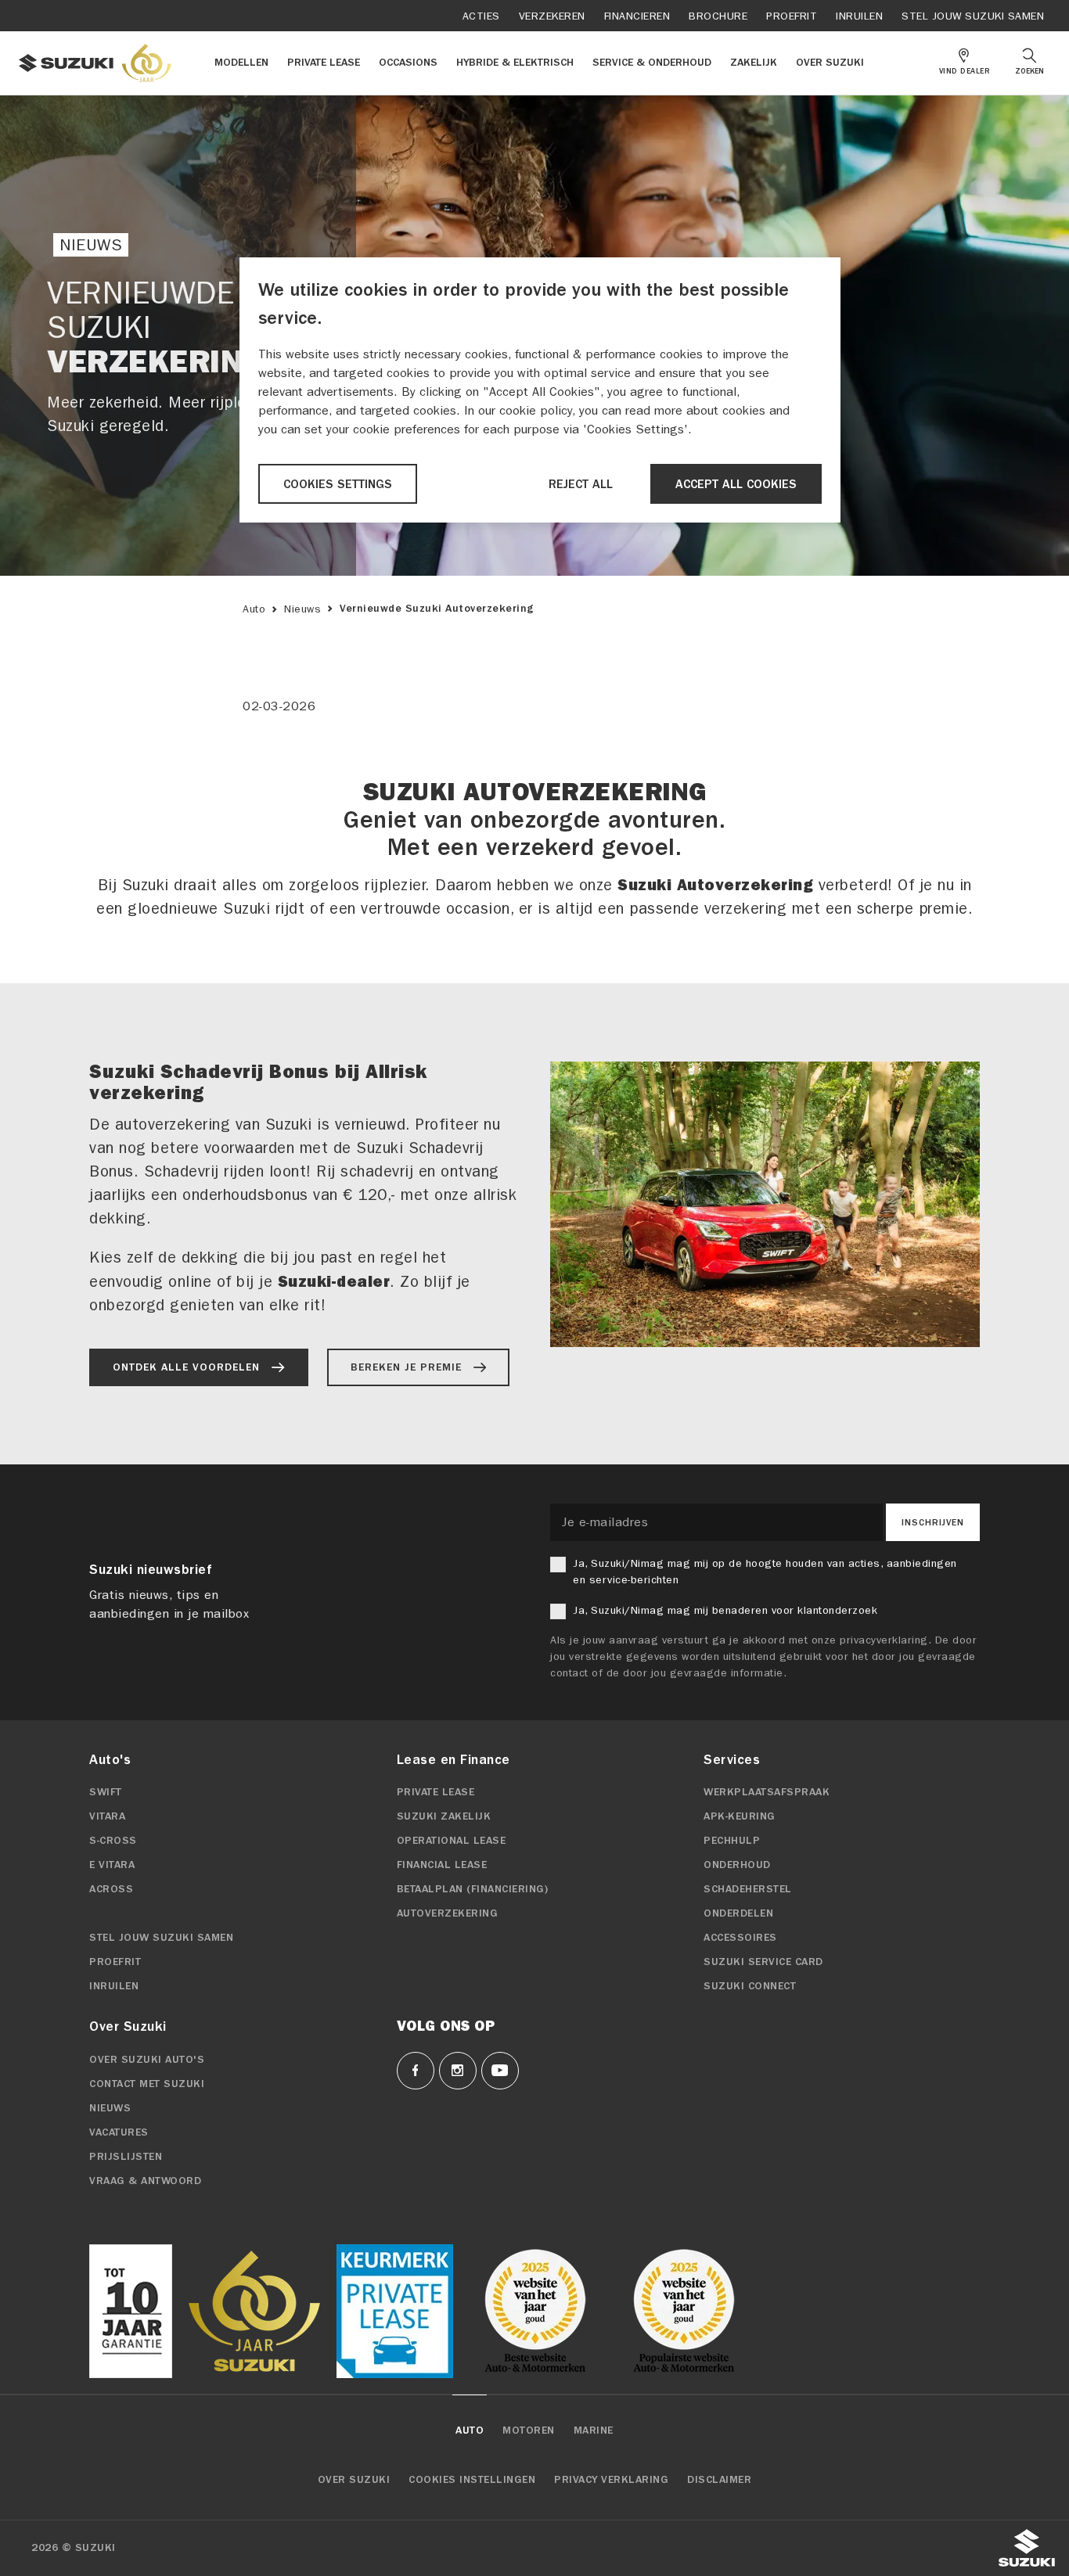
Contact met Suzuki (147, 2084)
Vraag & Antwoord (145, 2181)
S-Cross (113, 1841)
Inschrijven (933, 1522)
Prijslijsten (126, 2157)
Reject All (581, 484)
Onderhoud (737, 1865)
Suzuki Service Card (763, 1962)
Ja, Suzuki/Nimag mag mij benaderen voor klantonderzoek (725, 1610)
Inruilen (859, 16)
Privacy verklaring (611, 2480)
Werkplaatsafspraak (767, 1792)
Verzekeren (552, 16)
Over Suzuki (354, 2480)
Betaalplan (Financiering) (473, 1889)
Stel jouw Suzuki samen (973, 16)
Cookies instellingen (472, 2480)
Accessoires (740, 1938)
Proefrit (792, 16)
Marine (594, 2430)
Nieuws (302, 609)
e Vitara (112, 1865)
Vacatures (119, 2132)
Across (111, 1889)
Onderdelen (738, 1913)
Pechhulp (732, 1841)
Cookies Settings (338, 484)
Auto (254, 609)
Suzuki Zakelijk (444, 1816)
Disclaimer (719, 2480)
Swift (106, 1792)
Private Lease (436, 1792)
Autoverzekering (448, 1913)
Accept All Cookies (736, 484)
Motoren (529, 2430)
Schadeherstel (748, 1889)
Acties (481, 16)
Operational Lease (452, 1841)
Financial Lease (442, 1865)
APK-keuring (740, 1816)
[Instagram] (458, 2071)
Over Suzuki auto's (147, 2060)
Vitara (107, 1816)
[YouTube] (500, 2071)
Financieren (637, 16)
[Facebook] (416, 2071)
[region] (540, 390)
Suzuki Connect (750, 1986)
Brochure (718, 16)
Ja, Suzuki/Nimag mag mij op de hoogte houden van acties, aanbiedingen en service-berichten (765, 1572)
